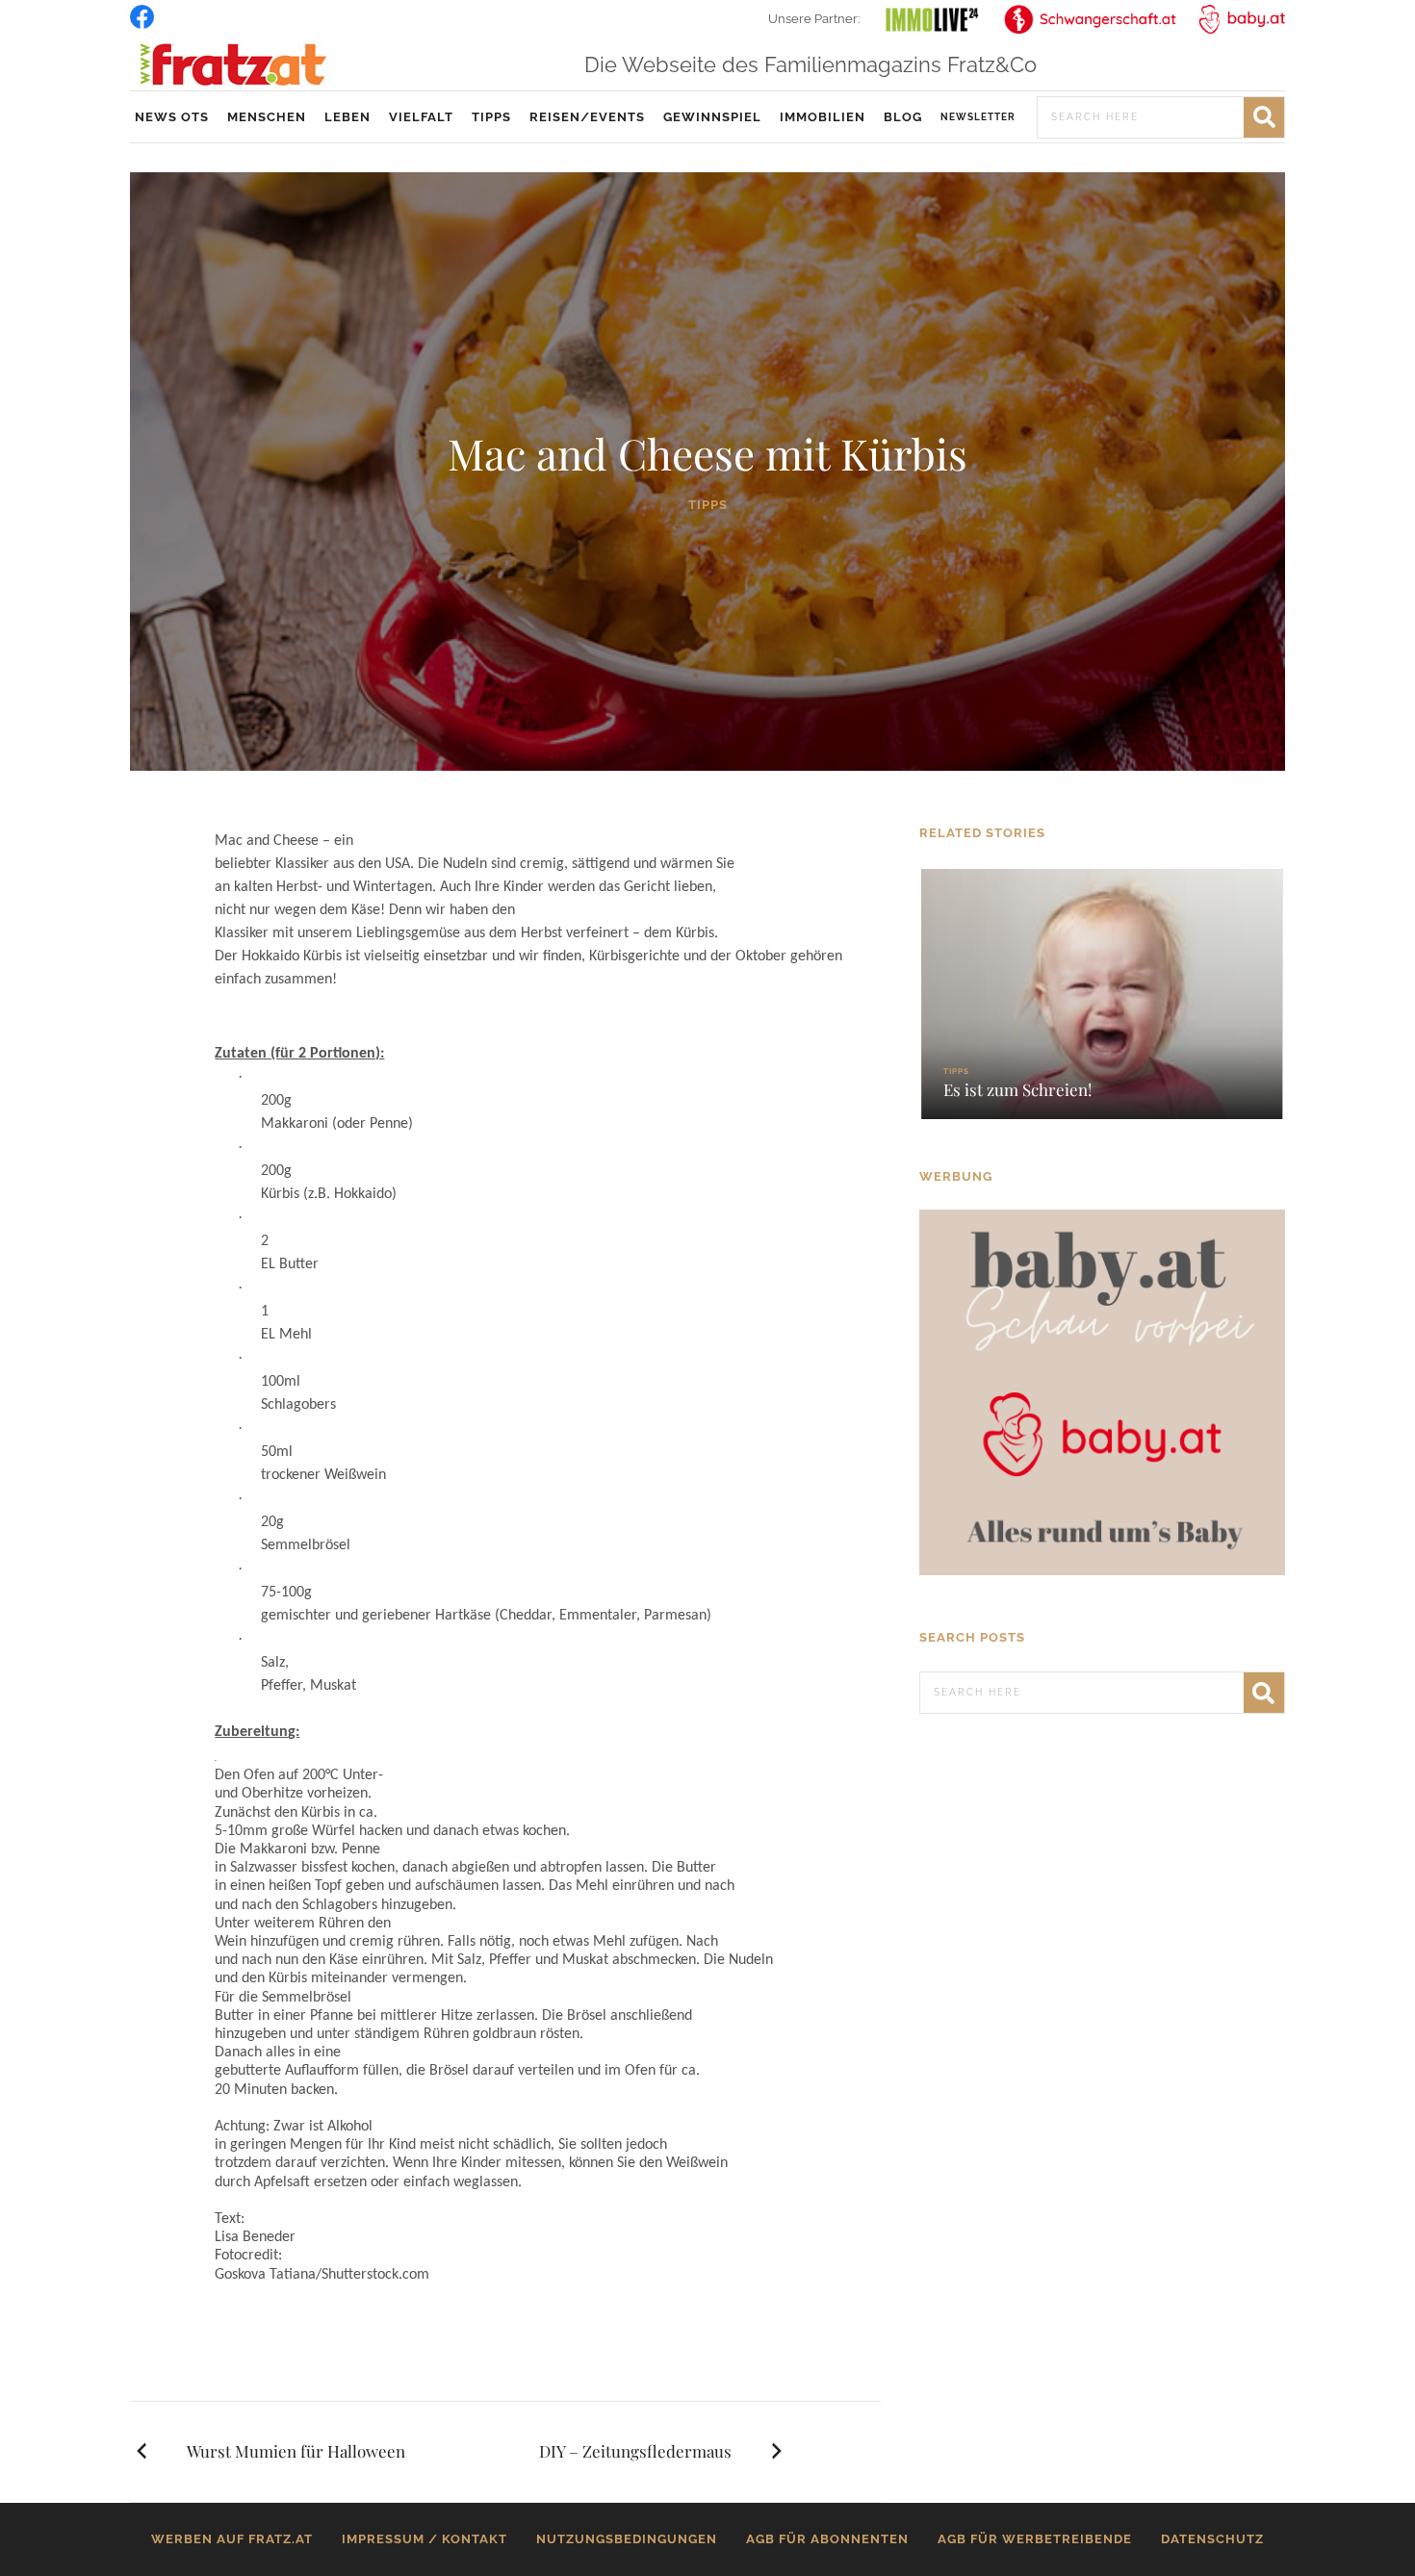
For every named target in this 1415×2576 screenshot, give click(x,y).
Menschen (267, 117)
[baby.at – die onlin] (1102, 1391)
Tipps (491, 117)
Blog (903, 117)
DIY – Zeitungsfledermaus (635, 2451)
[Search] (1264, 117)
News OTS (172, 117)
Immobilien (823, 117)
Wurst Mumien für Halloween (296, 2451)
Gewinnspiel (712, 117)
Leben (347, 117)
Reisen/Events (587, 117)
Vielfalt (421, 117)
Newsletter (978, 117)
